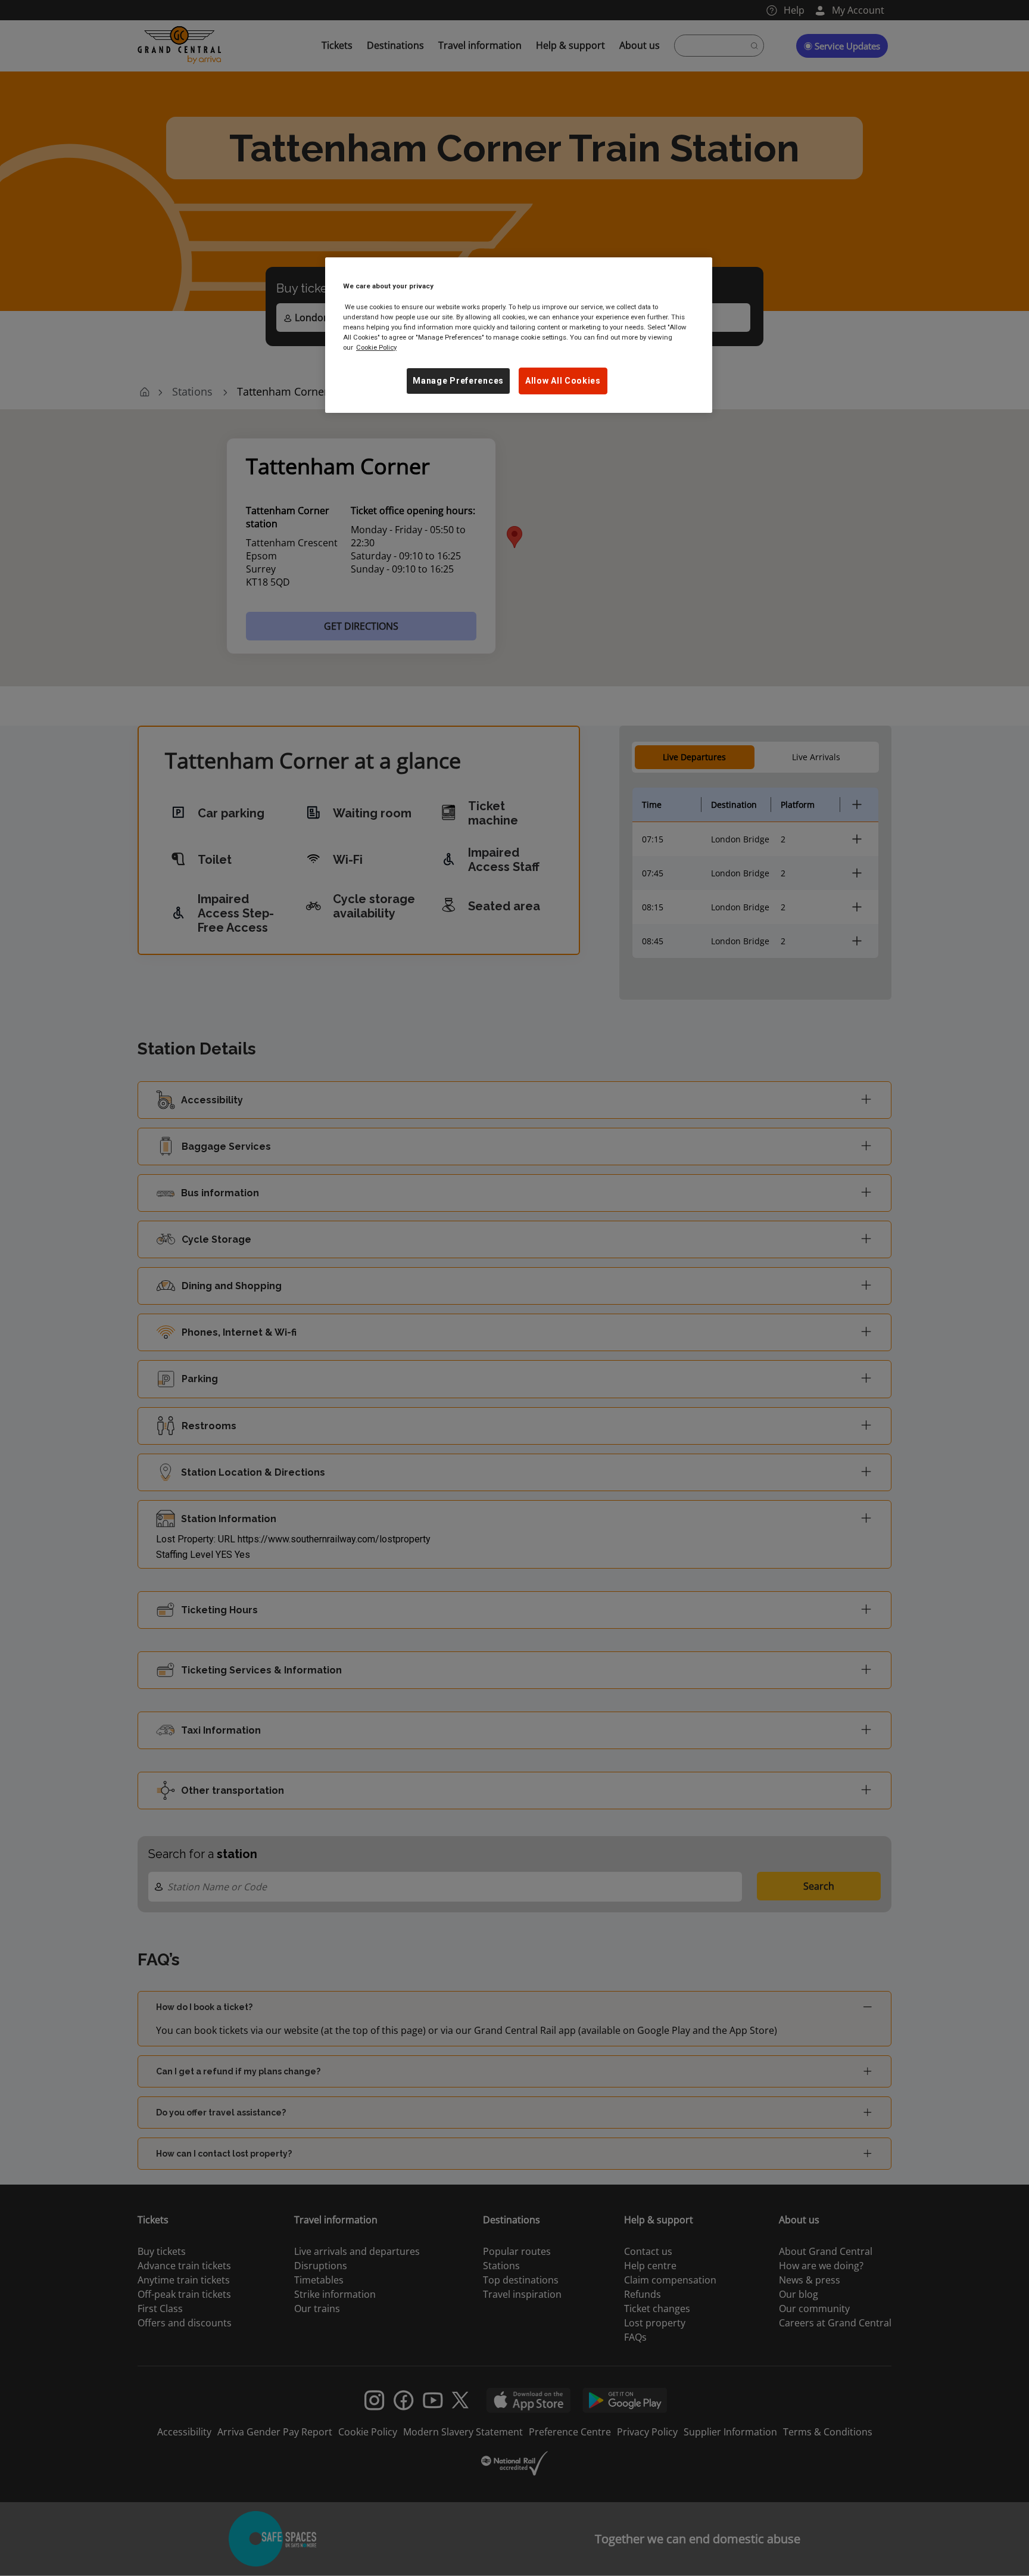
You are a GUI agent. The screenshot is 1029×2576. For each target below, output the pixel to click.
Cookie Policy (376, 347)
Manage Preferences (458, 381)
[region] (519, 335)
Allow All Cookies (563, 381)
